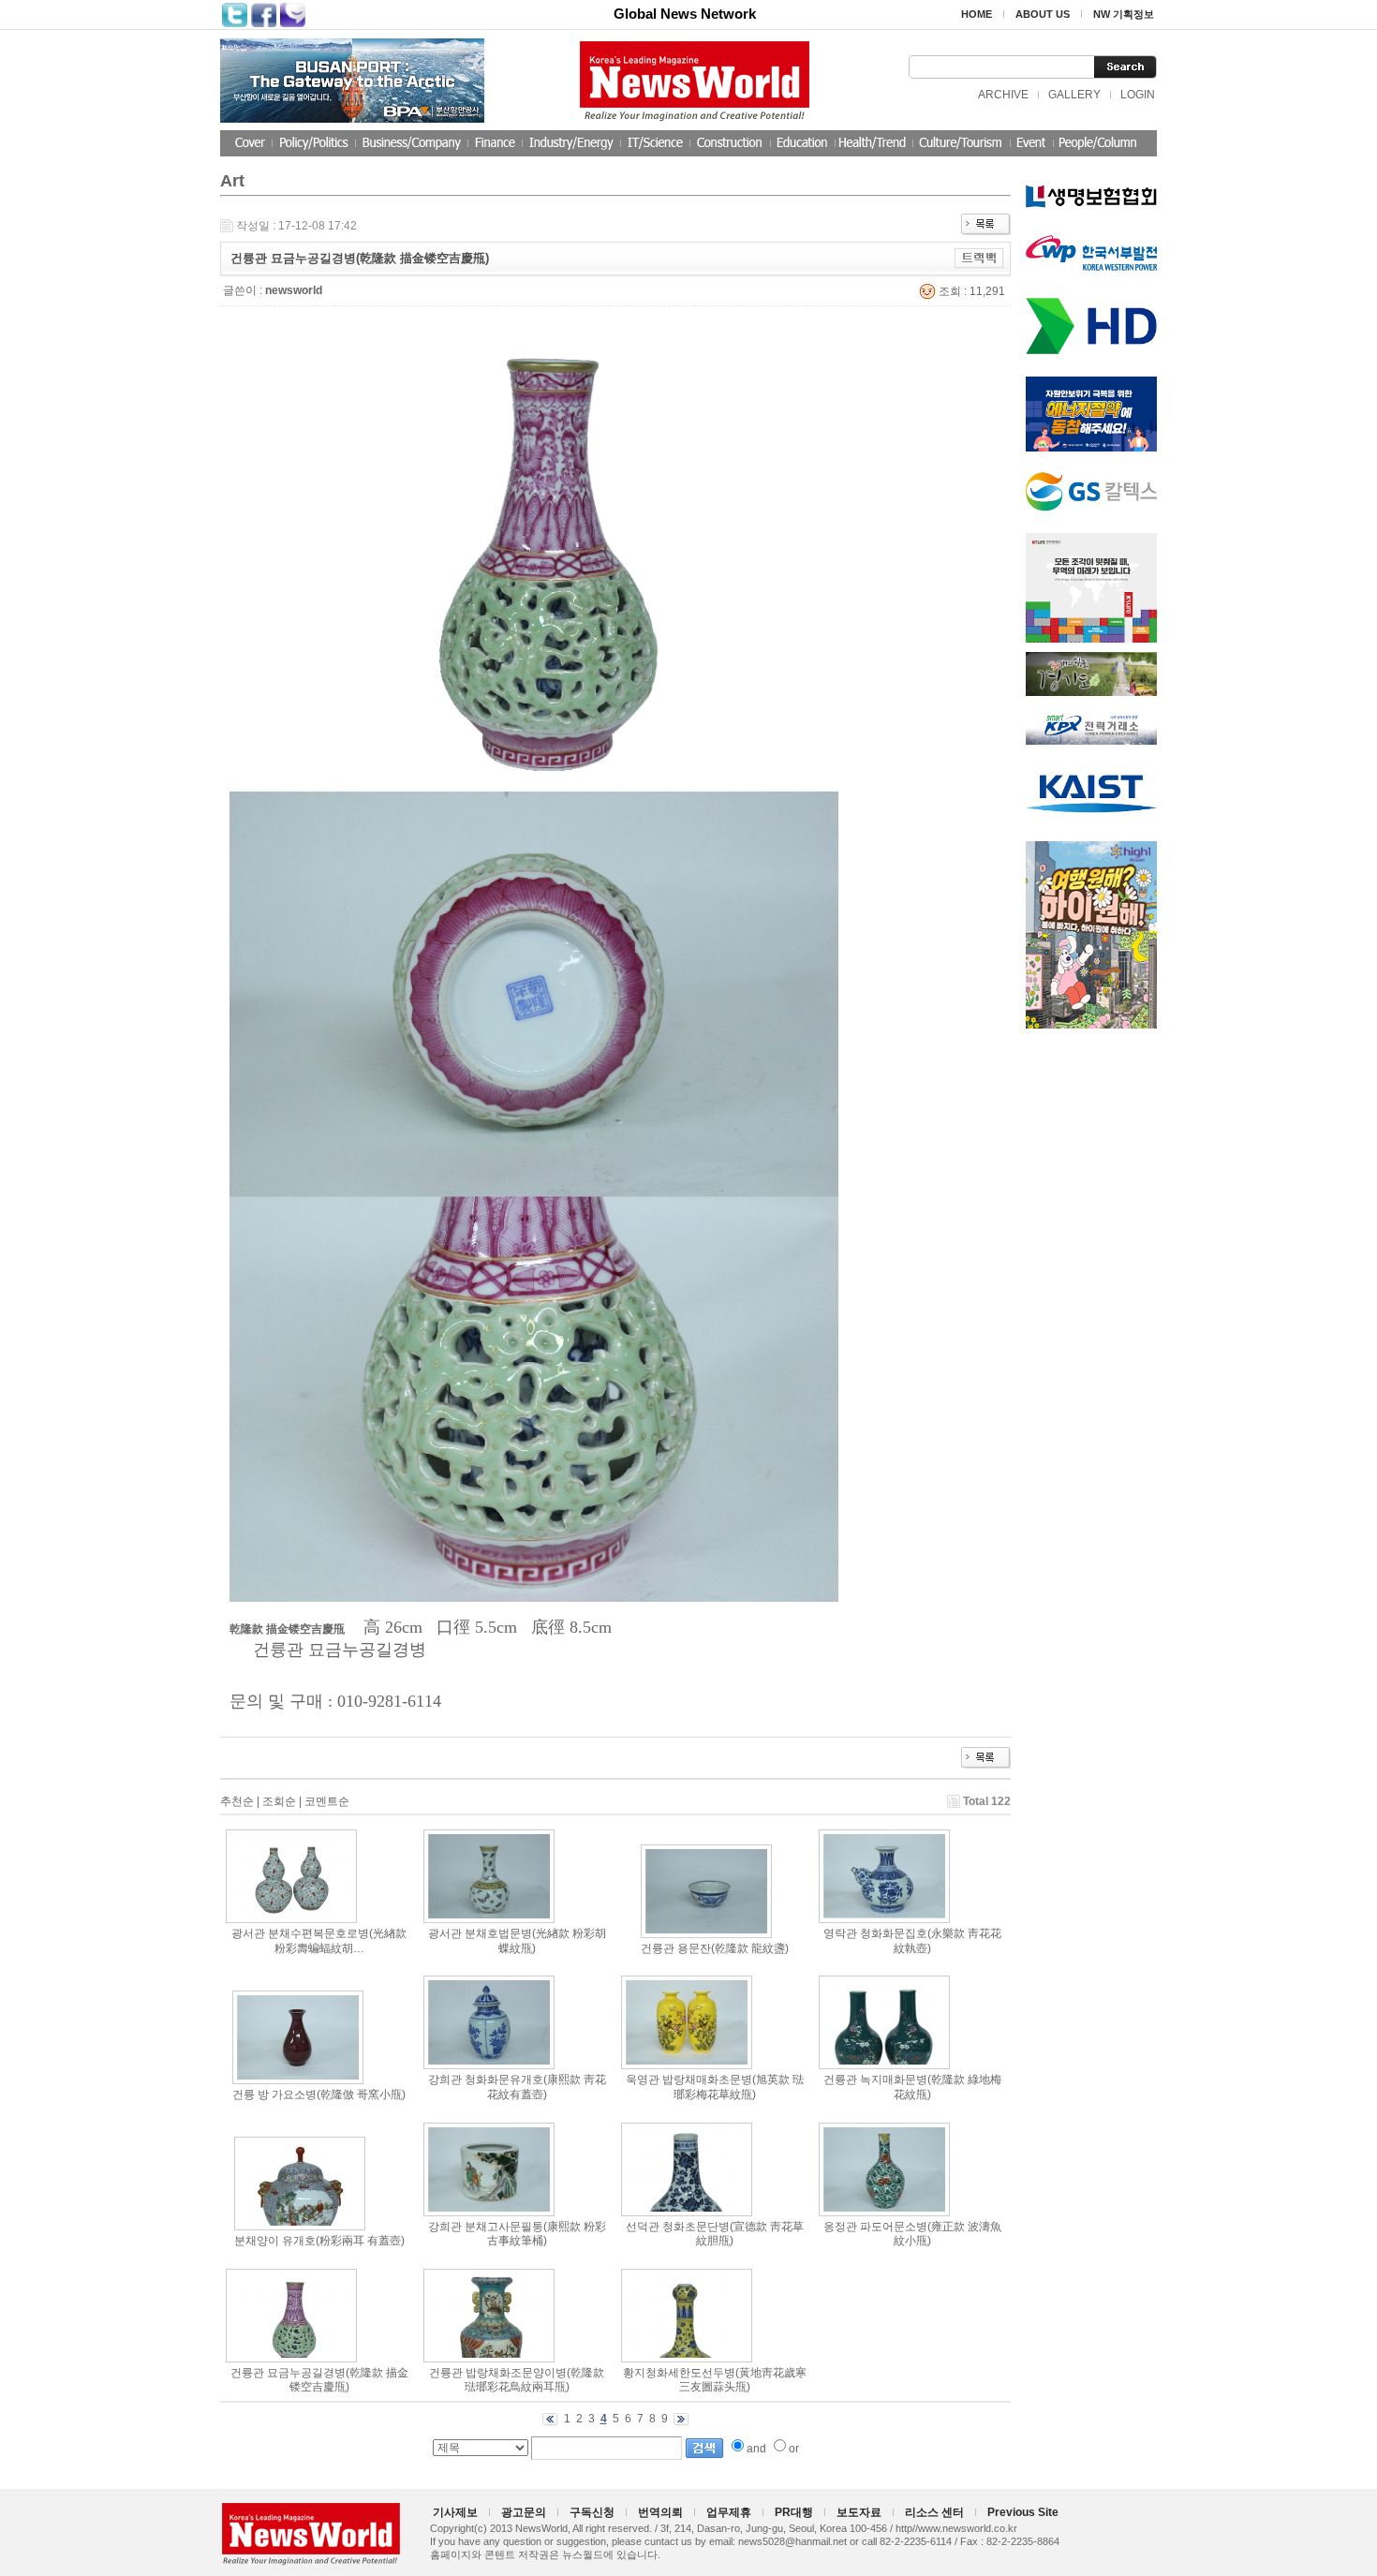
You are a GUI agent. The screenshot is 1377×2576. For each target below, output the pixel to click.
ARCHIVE (1003, 95)
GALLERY (1074, 95)
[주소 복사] (979, 258)
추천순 (237, 1801)
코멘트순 (327, 1801)
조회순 (279, 1801)
